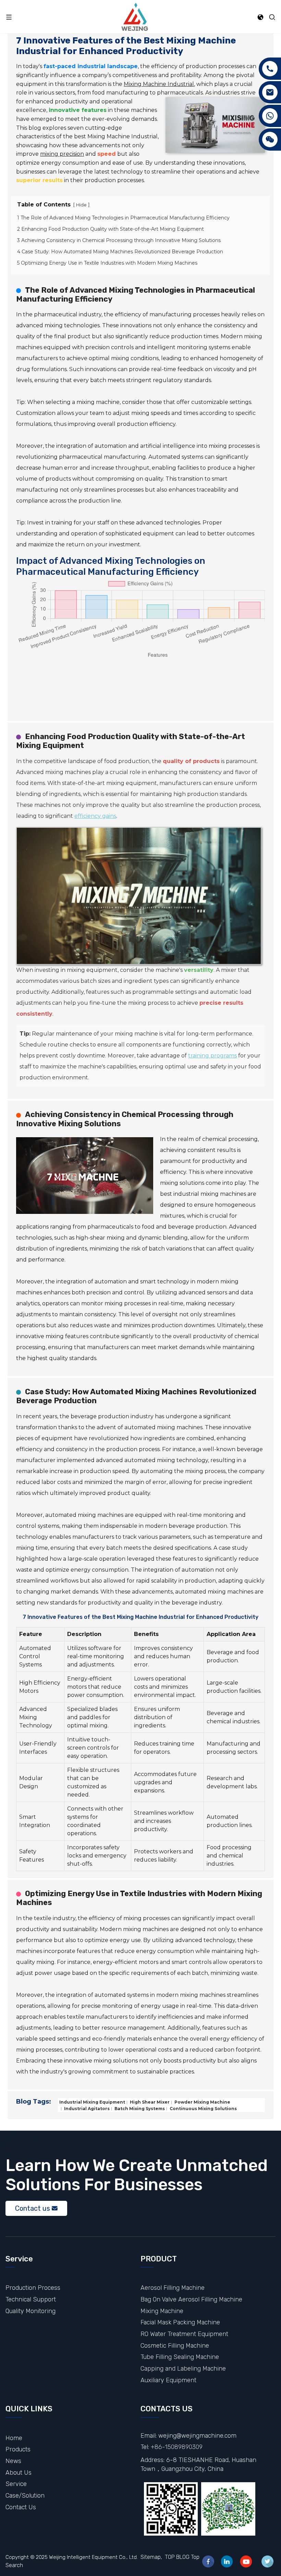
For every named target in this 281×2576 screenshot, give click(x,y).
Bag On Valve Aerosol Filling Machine (191, 2299)
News (13, 2461)
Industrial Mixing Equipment (92, 2102)
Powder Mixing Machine (202, 2102)
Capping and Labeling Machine (183, 2368)
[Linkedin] (227, 2561)
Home (14, 2438)
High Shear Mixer (149, 2102)
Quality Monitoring (30, 2311)
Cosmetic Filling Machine (175, 2345)
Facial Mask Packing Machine (180, 2322)
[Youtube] (246, 2561)
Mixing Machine (162, 2311)
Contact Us (21, 2507)
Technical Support (31, 2299)
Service (16, 2484)
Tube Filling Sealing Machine (180, 2357)
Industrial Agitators (86, 2108)
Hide (81, 205)
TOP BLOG (177, 2557)
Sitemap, (152, 2557)
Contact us (33, 2208)
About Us (19, 2472)
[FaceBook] (208, 2561)
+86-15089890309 (177, 2447)
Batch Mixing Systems (139, 2108)
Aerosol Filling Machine (173, 2288)
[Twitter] (267, 2561)
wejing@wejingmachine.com (197, 2435)
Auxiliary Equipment (168, 2380)
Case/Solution (25, 2495)
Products (18, 2449)
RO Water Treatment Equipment (184, 2334)
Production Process (33, 2288)
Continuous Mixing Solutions (203, 2108)
